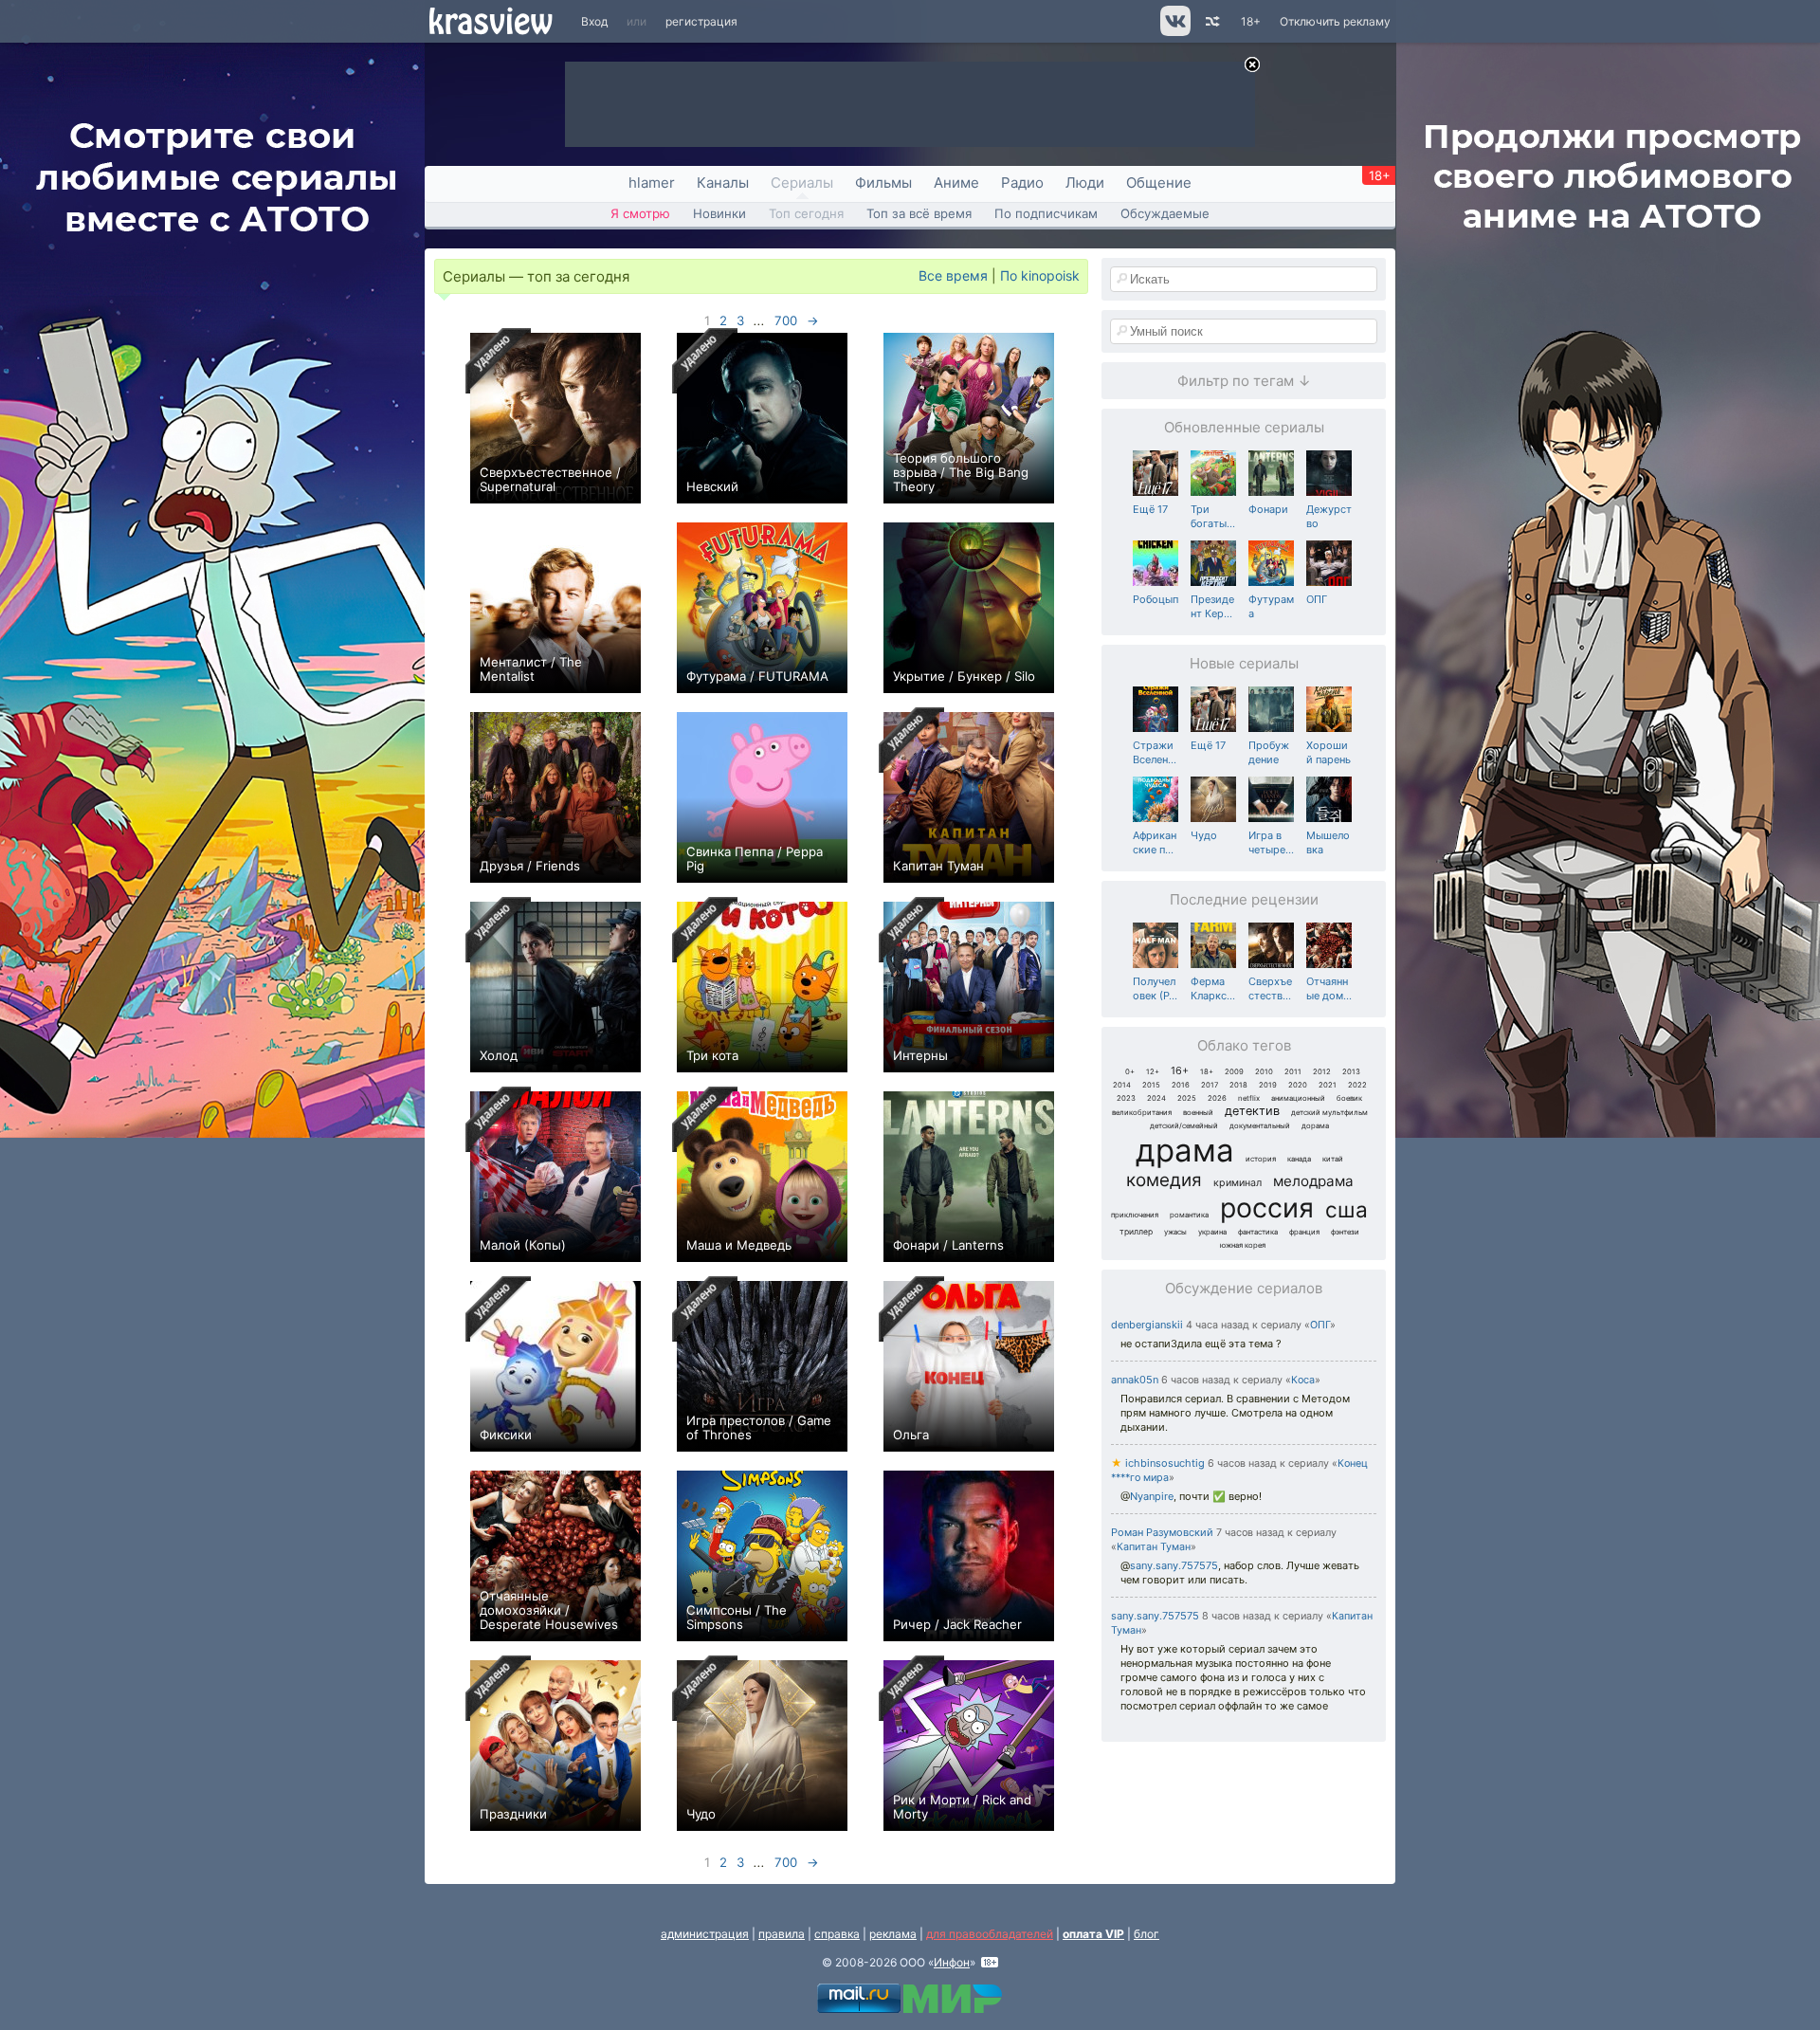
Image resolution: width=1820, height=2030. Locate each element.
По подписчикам (1046, 213)
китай (1333, 1159)
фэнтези (1345, 1232)
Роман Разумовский (1162, 1532)
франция (1304, 1232)
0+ (1130, 1072)
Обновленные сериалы (1244, 427)
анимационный (1298, 1098)
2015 (1151, 1085)
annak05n (1135, 1380)
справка (837, 1934)
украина (1212, 1232)
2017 (1210, 1085)
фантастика (1258, 1232)
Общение (1159, 183)
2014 (1122, 1085)
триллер (1136, 1232)
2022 (1357, 1085)
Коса (1303, 1380)
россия (1267, 1207)
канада (1299, 1159)
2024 (1156, 1098)
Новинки (719, 213)
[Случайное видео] (1211, 21)
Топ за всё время (919, 213)
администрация (705, 1934)
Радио (1022, 183)
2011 (1293, 1072)
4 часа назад (1218, 1325)
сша (1347, 1209)
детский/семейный (1184, 1126)
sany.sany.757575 (1174, 1565)
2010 (1264, 1072)
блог (1147, 1934)
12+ (1153, 1072)
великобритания (1142, 1113)
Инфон (952, 1962)
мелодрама (1313, 1181)
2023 (1126, 1098)
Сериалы (802, 183)
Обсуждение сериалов (1244, 1288)
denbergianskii (1147, 1325)
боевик (1349, 1098)
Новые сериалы (1244, 663)
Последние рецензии (1244, 899)
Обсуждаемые (1165, 213)
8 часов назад (1237, 1616)
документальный (1260, 1126)
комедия (1164, 1180)
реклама (893, 1934)
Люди (1085, 183)
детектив (1252, 1111)
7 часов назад (1250, 1533)
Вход (594, 21)
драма (1185, 1150)
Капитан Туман (1154, 1547)
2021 (1328, 1085)
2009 (1234, 1072)
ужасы (1175, 1232)
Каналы (723, 183)
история (1261, 1159)
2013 (1351, 1072)
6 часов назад (1196, 1380)
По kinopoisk (1040, 275)
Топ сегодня (806, 213)
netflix (1249, 1098)
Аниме (956, 183)
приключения (1135, 1215)
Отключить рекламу (1335, 21)
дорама (1315, 1126)
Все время (953, 275)
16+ (1180, 1070)
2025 (1187, 1098)
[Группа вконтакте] (1174, 32)
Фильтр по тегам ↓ (1244, 381)
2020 (1298, 1085)
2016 (1181, 1085)
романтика (1189, 1215)
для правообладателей (990, 1934)
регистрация (701, 21)
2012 (1322, 1072)
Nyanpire (1152, 1496)
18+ (1251, 21)
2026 (1217, 1098)
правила (782, 1934)
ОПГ (1320, 1325)
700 (786, 320)
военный (1198, 1113)
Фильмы (883, 183)
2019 (1268, 1085)
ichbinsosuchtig (1158, 1463)
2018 (1238, 1085)
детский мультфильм (1329, 1113)
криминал (1238, 1183)
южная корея (1243, 1245)
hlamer (652, 183)
